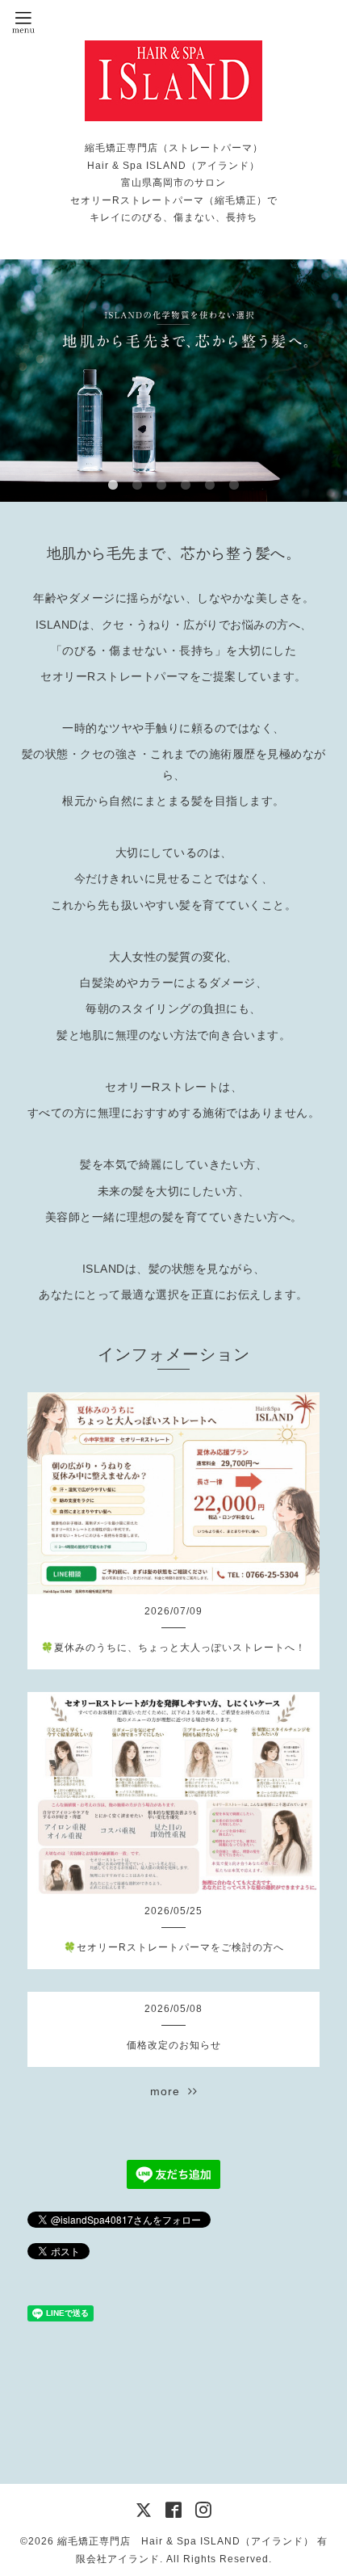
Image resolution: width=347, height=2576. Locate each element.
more (169, 2091)
